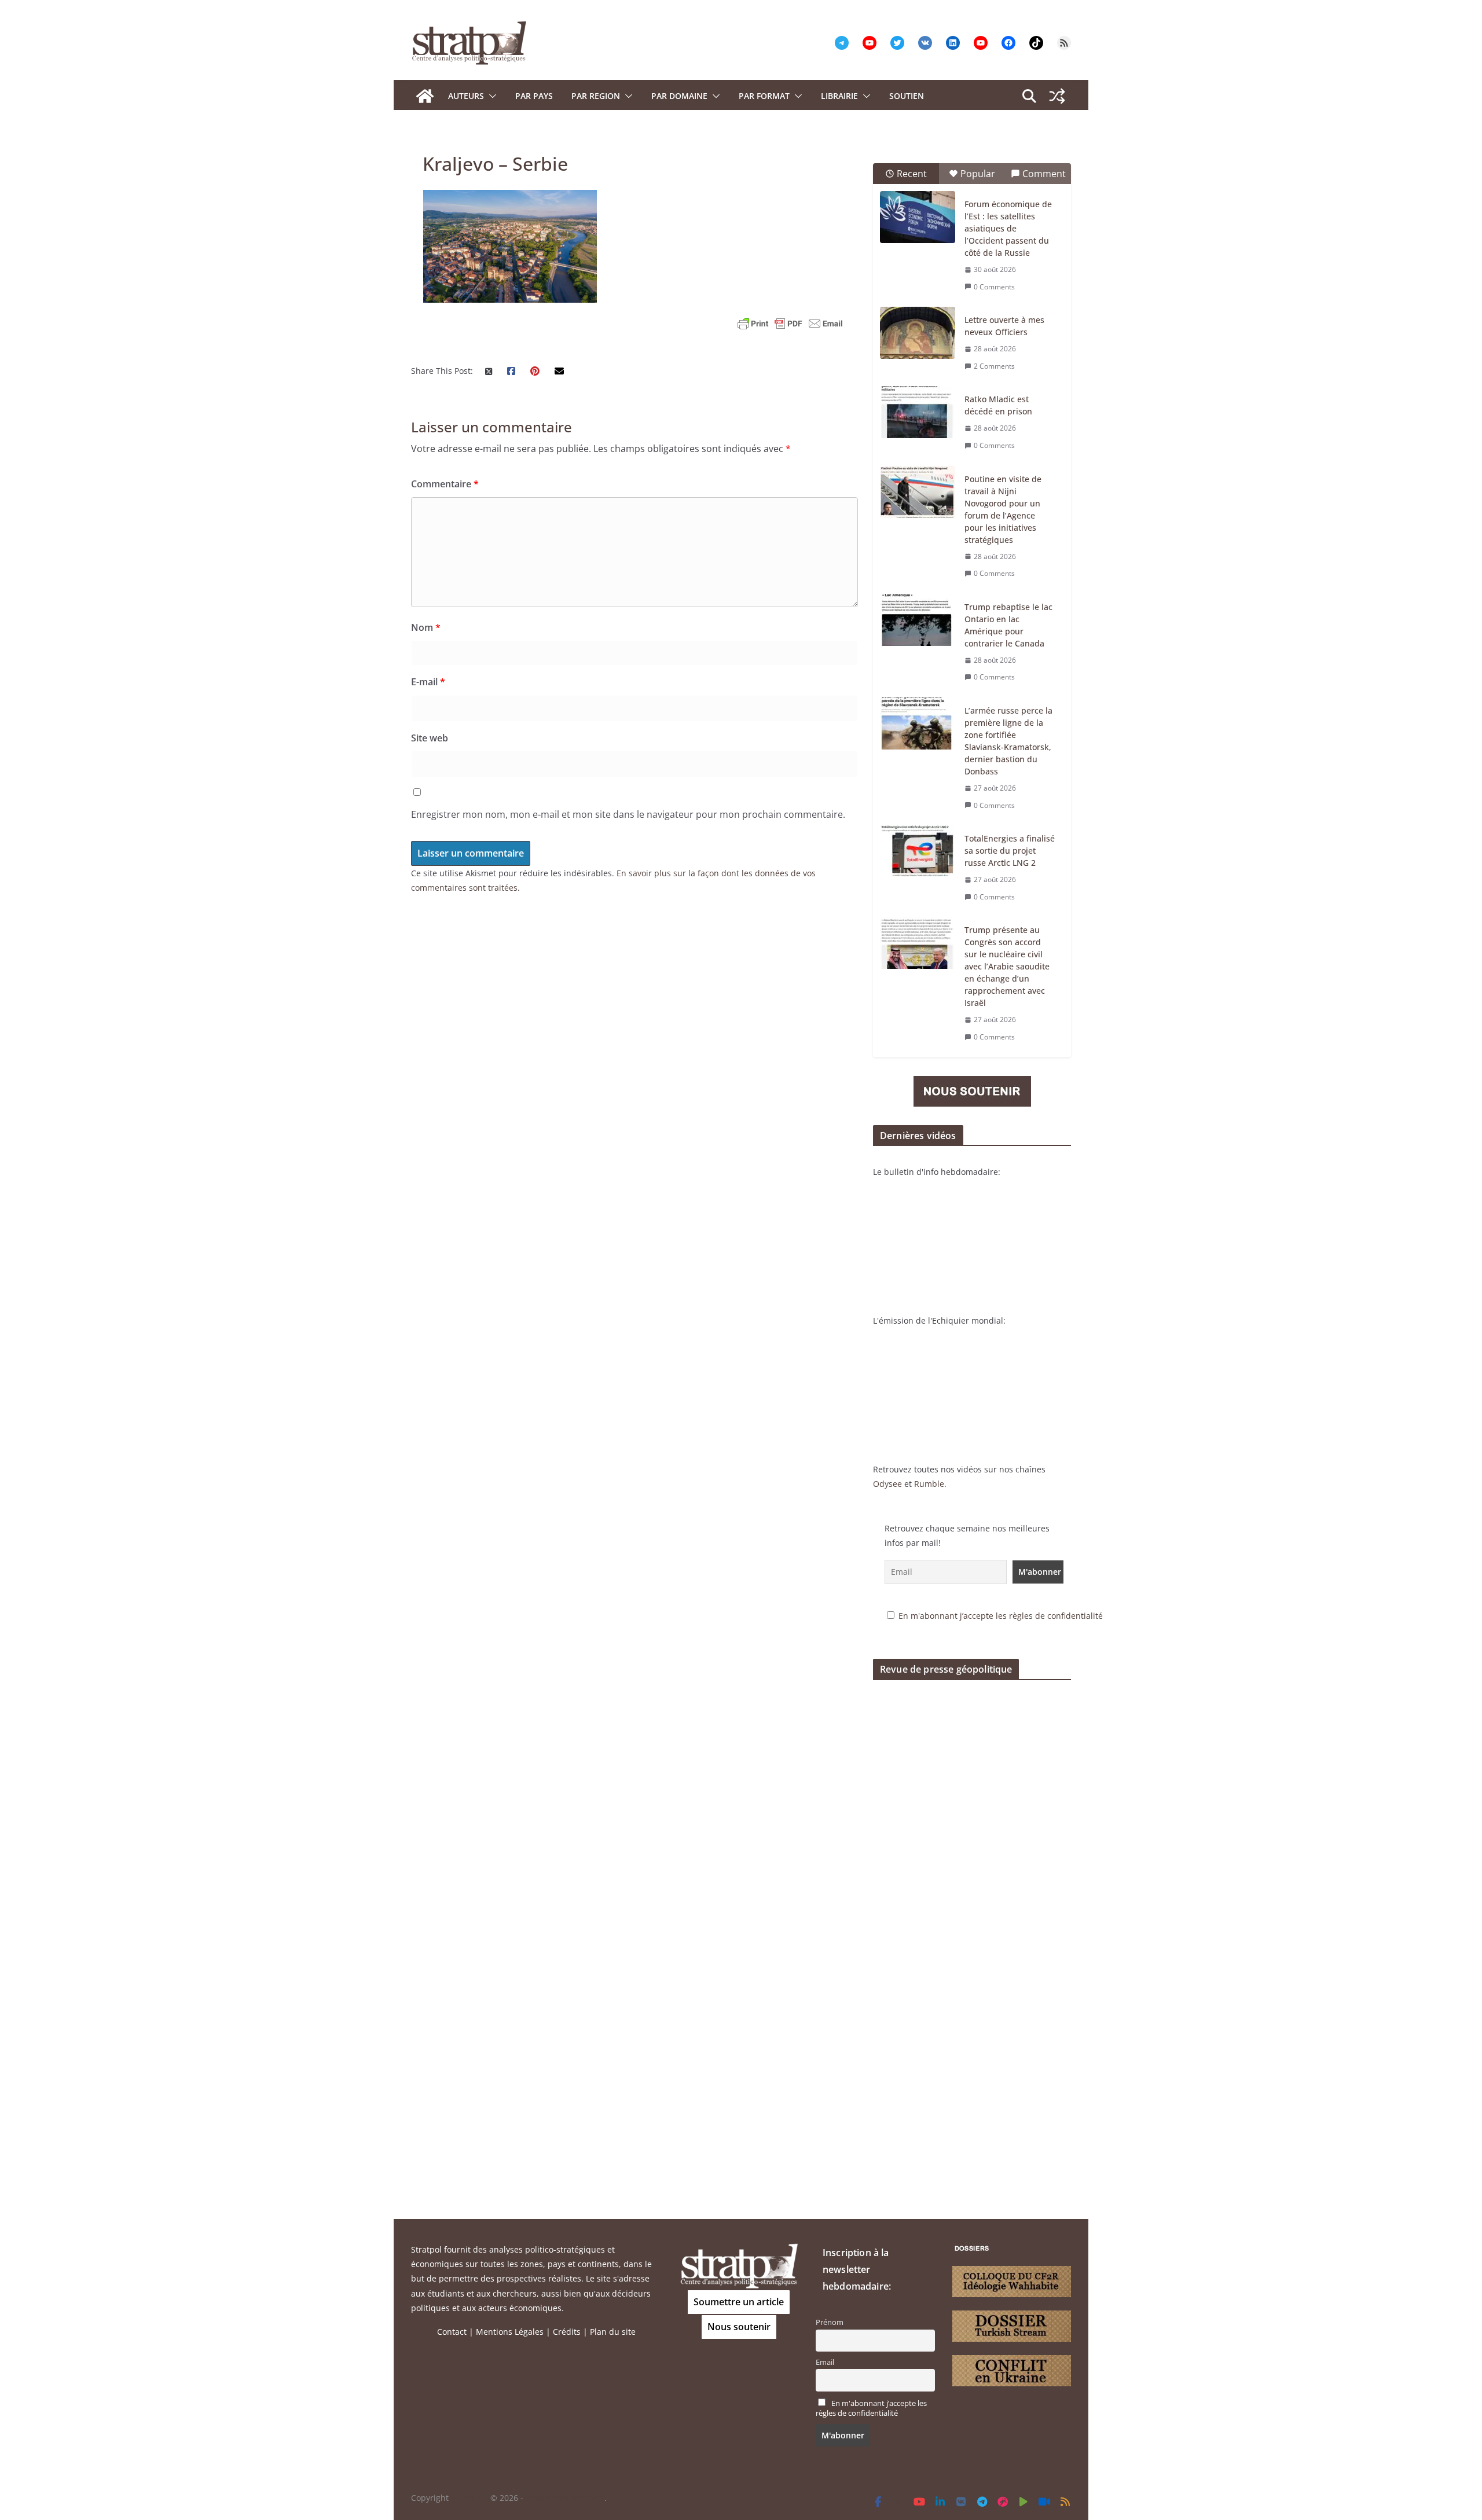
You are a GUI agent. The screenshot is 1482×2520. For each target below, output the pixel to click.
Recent (912, 174)
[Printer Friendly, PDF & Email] (790, 324)
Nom (426, 627)
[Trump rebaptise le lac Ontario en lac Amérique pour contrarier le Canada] (918, 620)
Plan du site (613, 2332)
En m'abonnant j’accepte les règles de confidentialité (1001, 1616)
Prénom (830, 2322)
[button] (490, 96)
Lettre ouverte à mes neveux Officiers (1004, 326)
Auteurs (466, 96)
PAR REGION (596, 96)
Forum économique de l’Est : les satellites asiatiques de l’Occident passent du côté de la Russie (1008, 228)
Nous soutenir (739, 2327)
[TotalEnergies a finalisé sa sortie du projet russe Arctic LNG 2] (918, 851)
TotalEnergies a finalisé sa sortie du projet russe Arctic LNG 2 (1010, 851)
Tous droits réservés (565, 2498)
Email (825, 2362)
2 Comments (994, 366)
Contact (452, 2332)
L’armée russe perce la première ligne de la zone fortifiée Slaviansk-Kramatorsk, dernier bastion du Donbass (1008, 741)
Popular (978, 174)
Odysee (887, 1484)
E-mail (428, 682)
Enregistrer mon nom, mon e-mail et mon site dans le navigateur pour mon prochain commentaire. (628, 814)
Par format (764, 96)
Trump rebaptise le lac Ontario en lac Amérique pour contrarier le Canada (1008, 625)
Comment (1044, 174)
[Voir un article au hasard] (1057, 96)
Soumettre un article (739, 2302)
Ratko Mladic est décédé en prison (998, 405)
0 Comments (994, 287)
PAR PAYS (534, 96)
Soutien (907, 96)
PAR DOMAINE (679, 96)
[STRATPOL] (425, 96)
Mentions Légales (510, 2332)
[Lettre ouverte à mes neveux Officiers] (918, 333)
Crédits (567, 2332)
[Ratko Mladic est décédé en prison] (918, 412)
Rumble (929, 1484)
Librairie (839, 96)
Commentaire (445, 484)
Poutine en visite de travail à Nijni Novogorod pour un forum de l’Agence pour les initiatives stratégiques (1003, 509)
